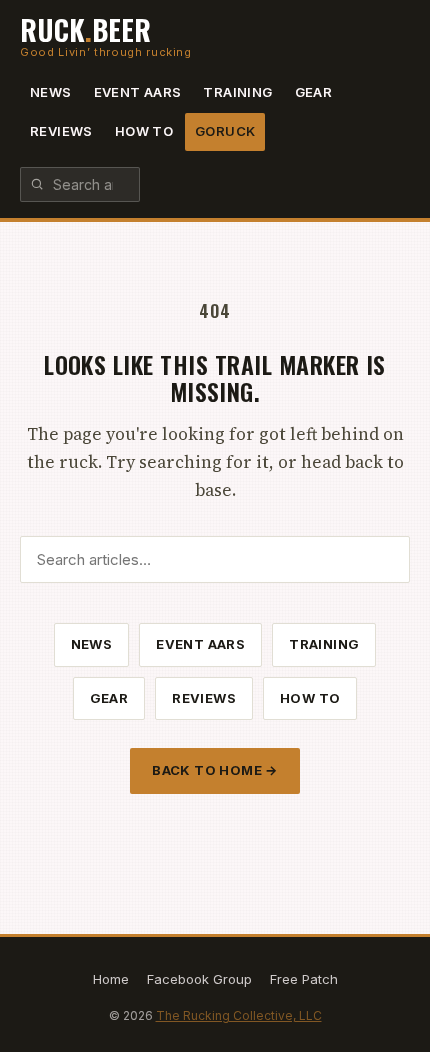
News (51, 92)
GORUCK (225, 131)
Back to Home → (214, 770)
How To (144, 131)
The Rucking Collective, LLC (239, 1015)
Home (111, 979)
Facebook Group (199, 979)
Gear (314, 92)
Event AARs (138, 92)
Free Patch (304, 979)
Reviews (61, 131)
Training (237, 92)
